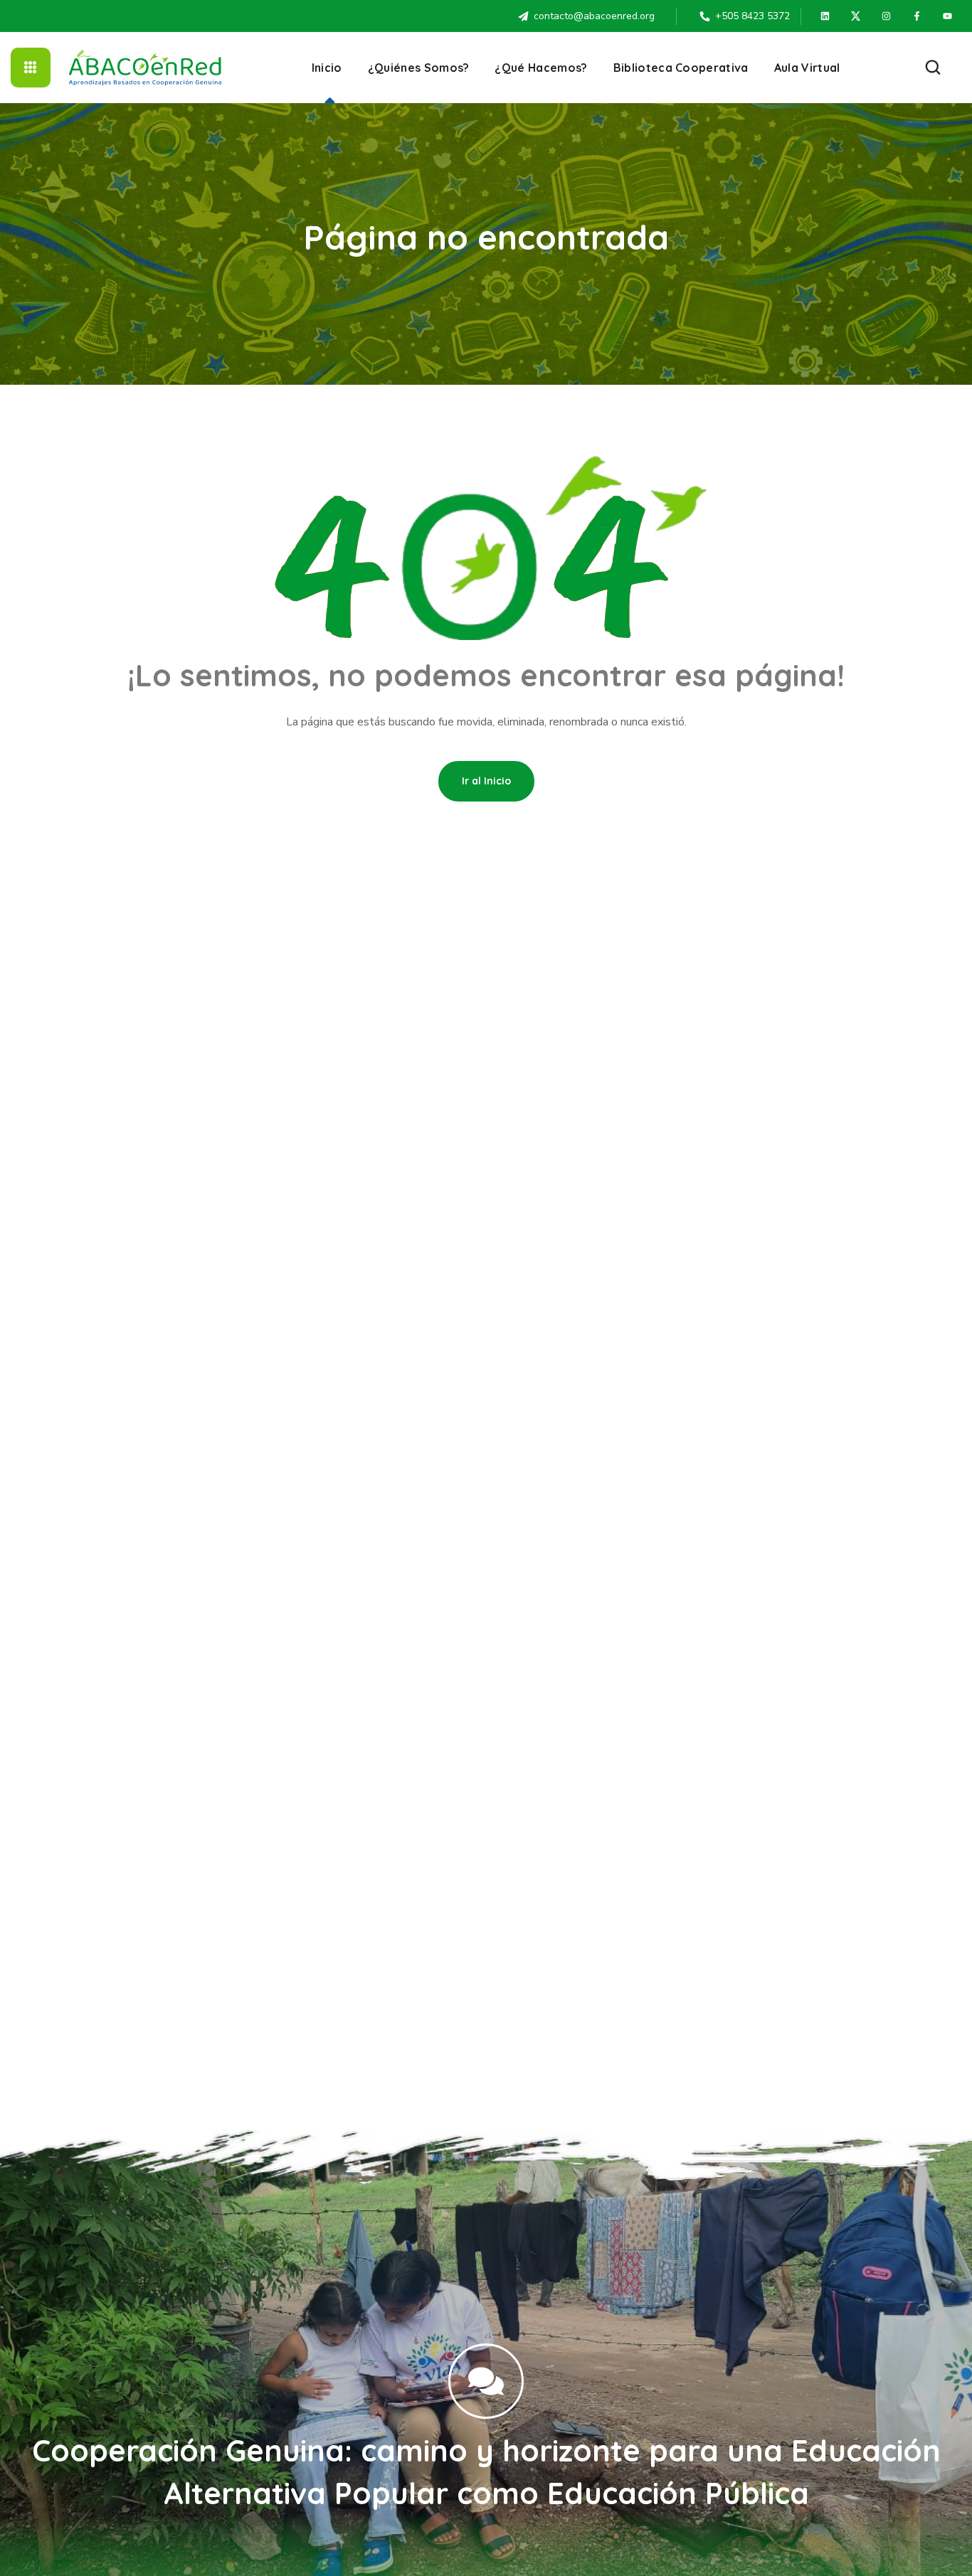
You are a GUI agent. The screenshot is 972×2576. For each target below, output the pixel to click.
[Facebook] (917, 16)
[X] (856, 16)
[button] (933, 68)
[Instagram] (887, 16)
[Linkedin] (825, 16)
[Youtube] (948, 16)
